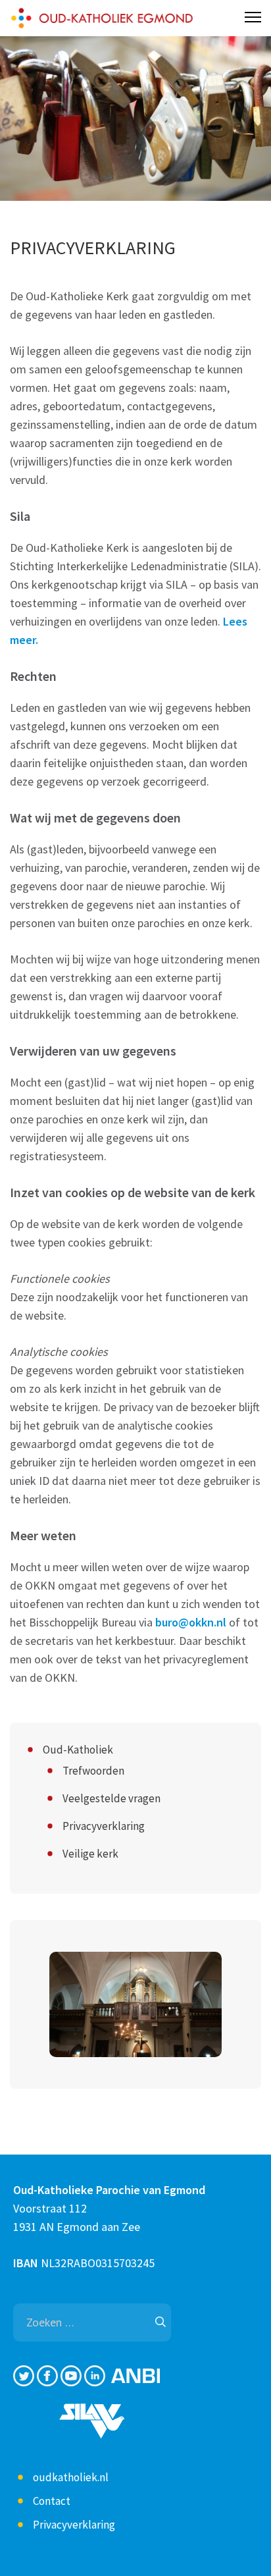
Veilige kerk (90, 1854)
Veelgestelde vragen (111, 1798)
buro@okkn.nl (191, 1622)
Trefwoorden (93, 1771)
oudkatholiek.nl (71, 2477)
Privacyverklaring (104, 1826)
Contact (52, 2501)
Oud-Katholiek (78, 1750)
